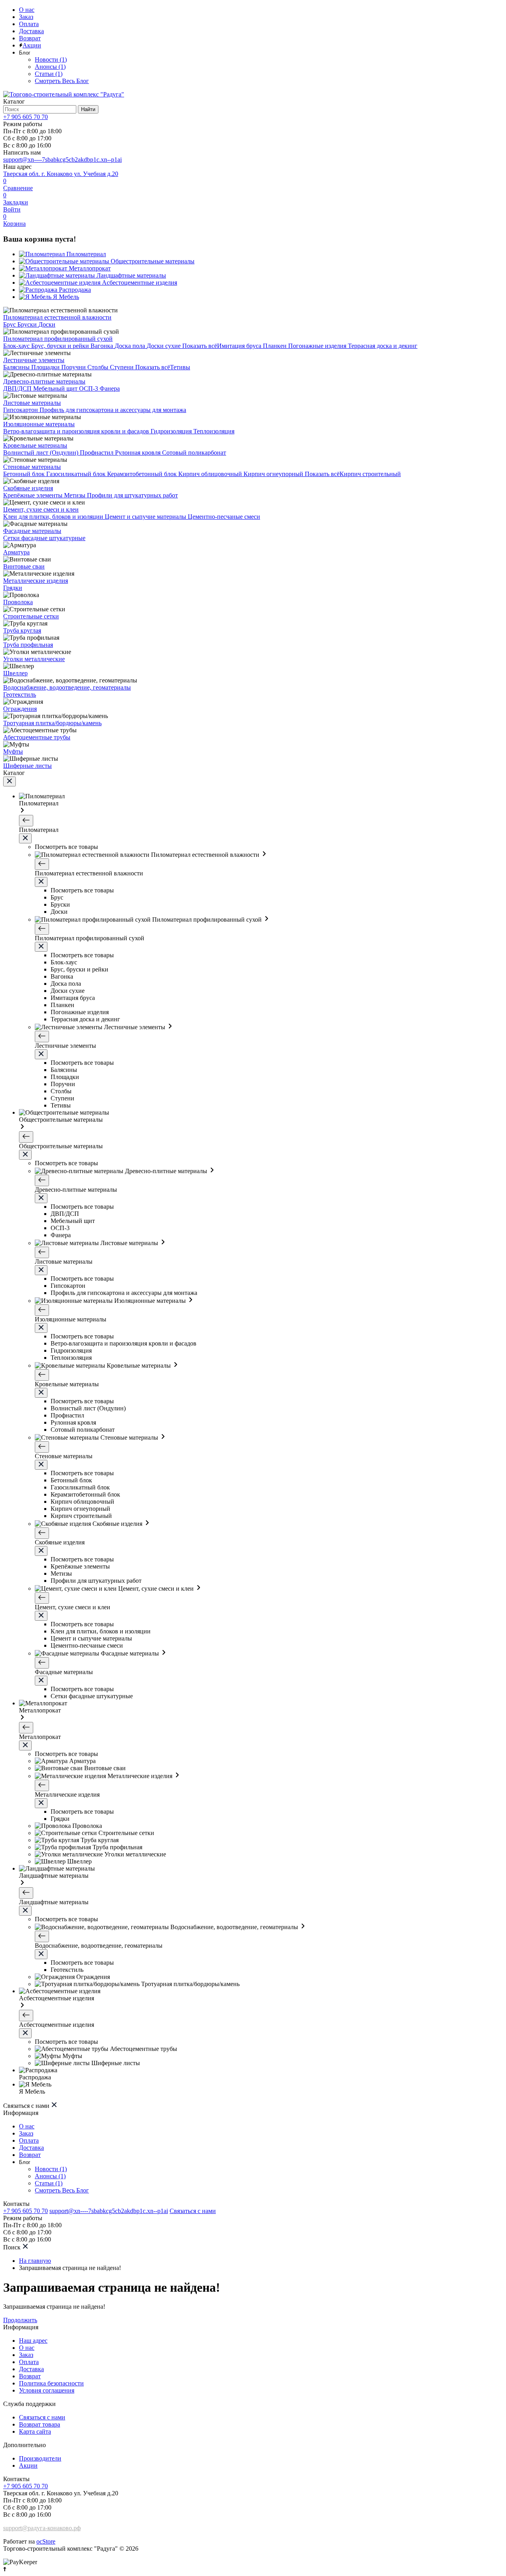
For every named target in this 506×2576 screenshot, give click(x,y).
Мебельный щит (56, 388)
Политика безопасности (51, 2383)
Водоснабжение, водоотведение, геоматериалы (67, 687)
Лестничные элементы (34, 360)
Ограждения (20, 709)
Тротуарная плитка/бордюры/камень (52, 723)
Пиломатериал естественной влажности (57, 317)
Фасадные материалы (32, 531)
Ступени (123, 367)
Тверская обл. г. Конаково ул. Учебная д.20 (61, 174)
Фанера (110, 388)
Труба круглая (22, 630)
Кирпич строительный (370, 474)
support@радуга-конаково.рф (42, 2528)
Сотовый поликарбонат (194, 453)
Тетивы (180, 367)
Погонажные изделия (318, 346)
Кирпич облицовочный (211, 474)
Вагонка (103, 346)
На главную (35, 2261)
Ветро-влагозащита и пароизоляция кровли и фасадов (77, 431)
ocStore (46, 2541)
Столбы (99, 367)
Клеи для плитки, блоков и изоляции (54, 517)
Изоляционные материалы (39, 424)
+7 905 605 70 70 (25, 117)
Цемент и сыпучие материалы (146, 517)
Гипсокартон (21, 410)
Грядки (13, 588)
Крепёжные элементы (34, 495)
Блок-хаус (17, 346)
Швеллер (15, 673)
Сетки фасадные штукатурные (44, 538)
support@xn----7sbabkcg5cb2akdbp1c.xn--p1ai (62, 160)
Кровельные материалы (35, 445)
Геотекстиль (20, 695)
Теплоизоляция (214, 431)
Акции (32, 45)
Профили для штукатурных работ (132, 495)
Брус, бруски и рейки (61, 346)
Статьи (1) (49, 74)
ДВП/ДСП (18, 388)
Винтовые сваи (24, 566)
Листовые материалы (32, 403)
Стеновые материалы (32, 467)
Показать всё (200, 346)
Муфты (13, 751)
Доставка (31, 31)
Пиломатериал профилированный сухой (58, 339)
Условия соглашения (47, 2390)
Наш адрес (33, 2341)
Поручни (74, 367)
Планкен (276, 346)
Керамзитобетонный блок (143, 474)
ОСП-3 (89, 388)
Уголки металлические (34, 659)
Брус (10, 324)
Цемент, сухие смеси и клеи (41, 509)
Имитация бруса (240, 346)
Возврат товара (40, 2424)
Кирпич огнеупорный (274, 474)
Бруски (28, 324)
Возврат (30, 38)
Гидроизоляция (172, 431)
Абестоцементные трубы (37, 737)
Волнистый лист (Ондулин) (42, 453)
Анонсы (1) (50, 67)
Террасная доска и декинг (383, 346)
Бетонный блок (25, 474)
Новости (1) (51, 60)
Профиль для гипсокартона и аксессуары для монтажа (113, 410)
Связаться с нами (193, 2211)
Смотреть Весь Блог (62, 81)
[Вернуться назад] (26, 821)
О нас (27, 10)
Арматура (16, 552)
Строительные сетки (31, 616)
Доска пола (131, 346)
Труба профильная (28, 645)
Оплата (29, 24)
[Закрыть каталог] (9, 781)
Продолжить (20, 2320)
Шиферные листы (27, 766)
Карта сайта (35, 2431)
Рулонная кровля (139, 453)
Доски (47, 324)
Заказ (26, 17)
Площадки (46, 367)
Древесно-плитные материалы (44, 381)
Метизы (76, 495)
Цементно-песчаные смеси (224, 517)
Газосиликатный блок (77, 474)
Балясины (17, 367)
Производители (40, 2458)
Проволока (18, 602)
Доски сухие (164, 346)
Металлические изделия (36, 581)
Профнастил (97, 453)
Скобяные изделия (28, 488)
